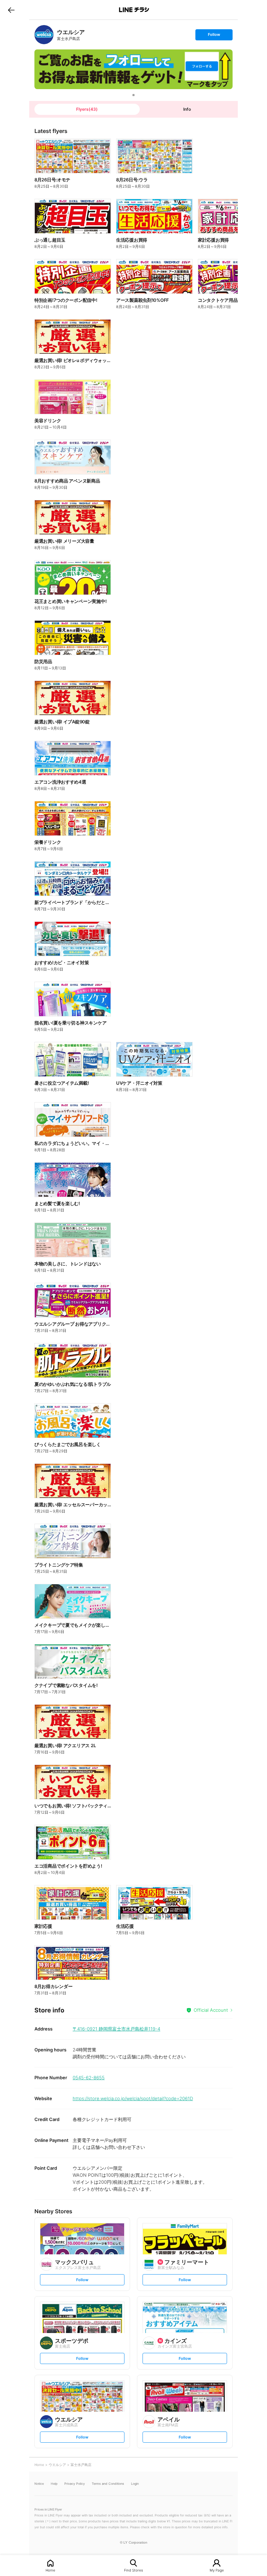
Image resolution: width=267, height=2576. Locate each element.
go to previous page (11, 10)
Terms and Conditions (108, 2484)
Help (54, 2484)
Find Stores (133, 2570)
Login (135, 2484)
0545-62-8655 (89, 2078)
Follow (214, 36)
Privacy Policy (75, 2484)
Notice (39, 2484)
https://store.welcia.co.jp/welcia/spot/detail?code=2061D (133, 2098)
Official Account (211, 2010)
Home (50, 2570)
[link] (44, 35)
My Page (217, 2570)
